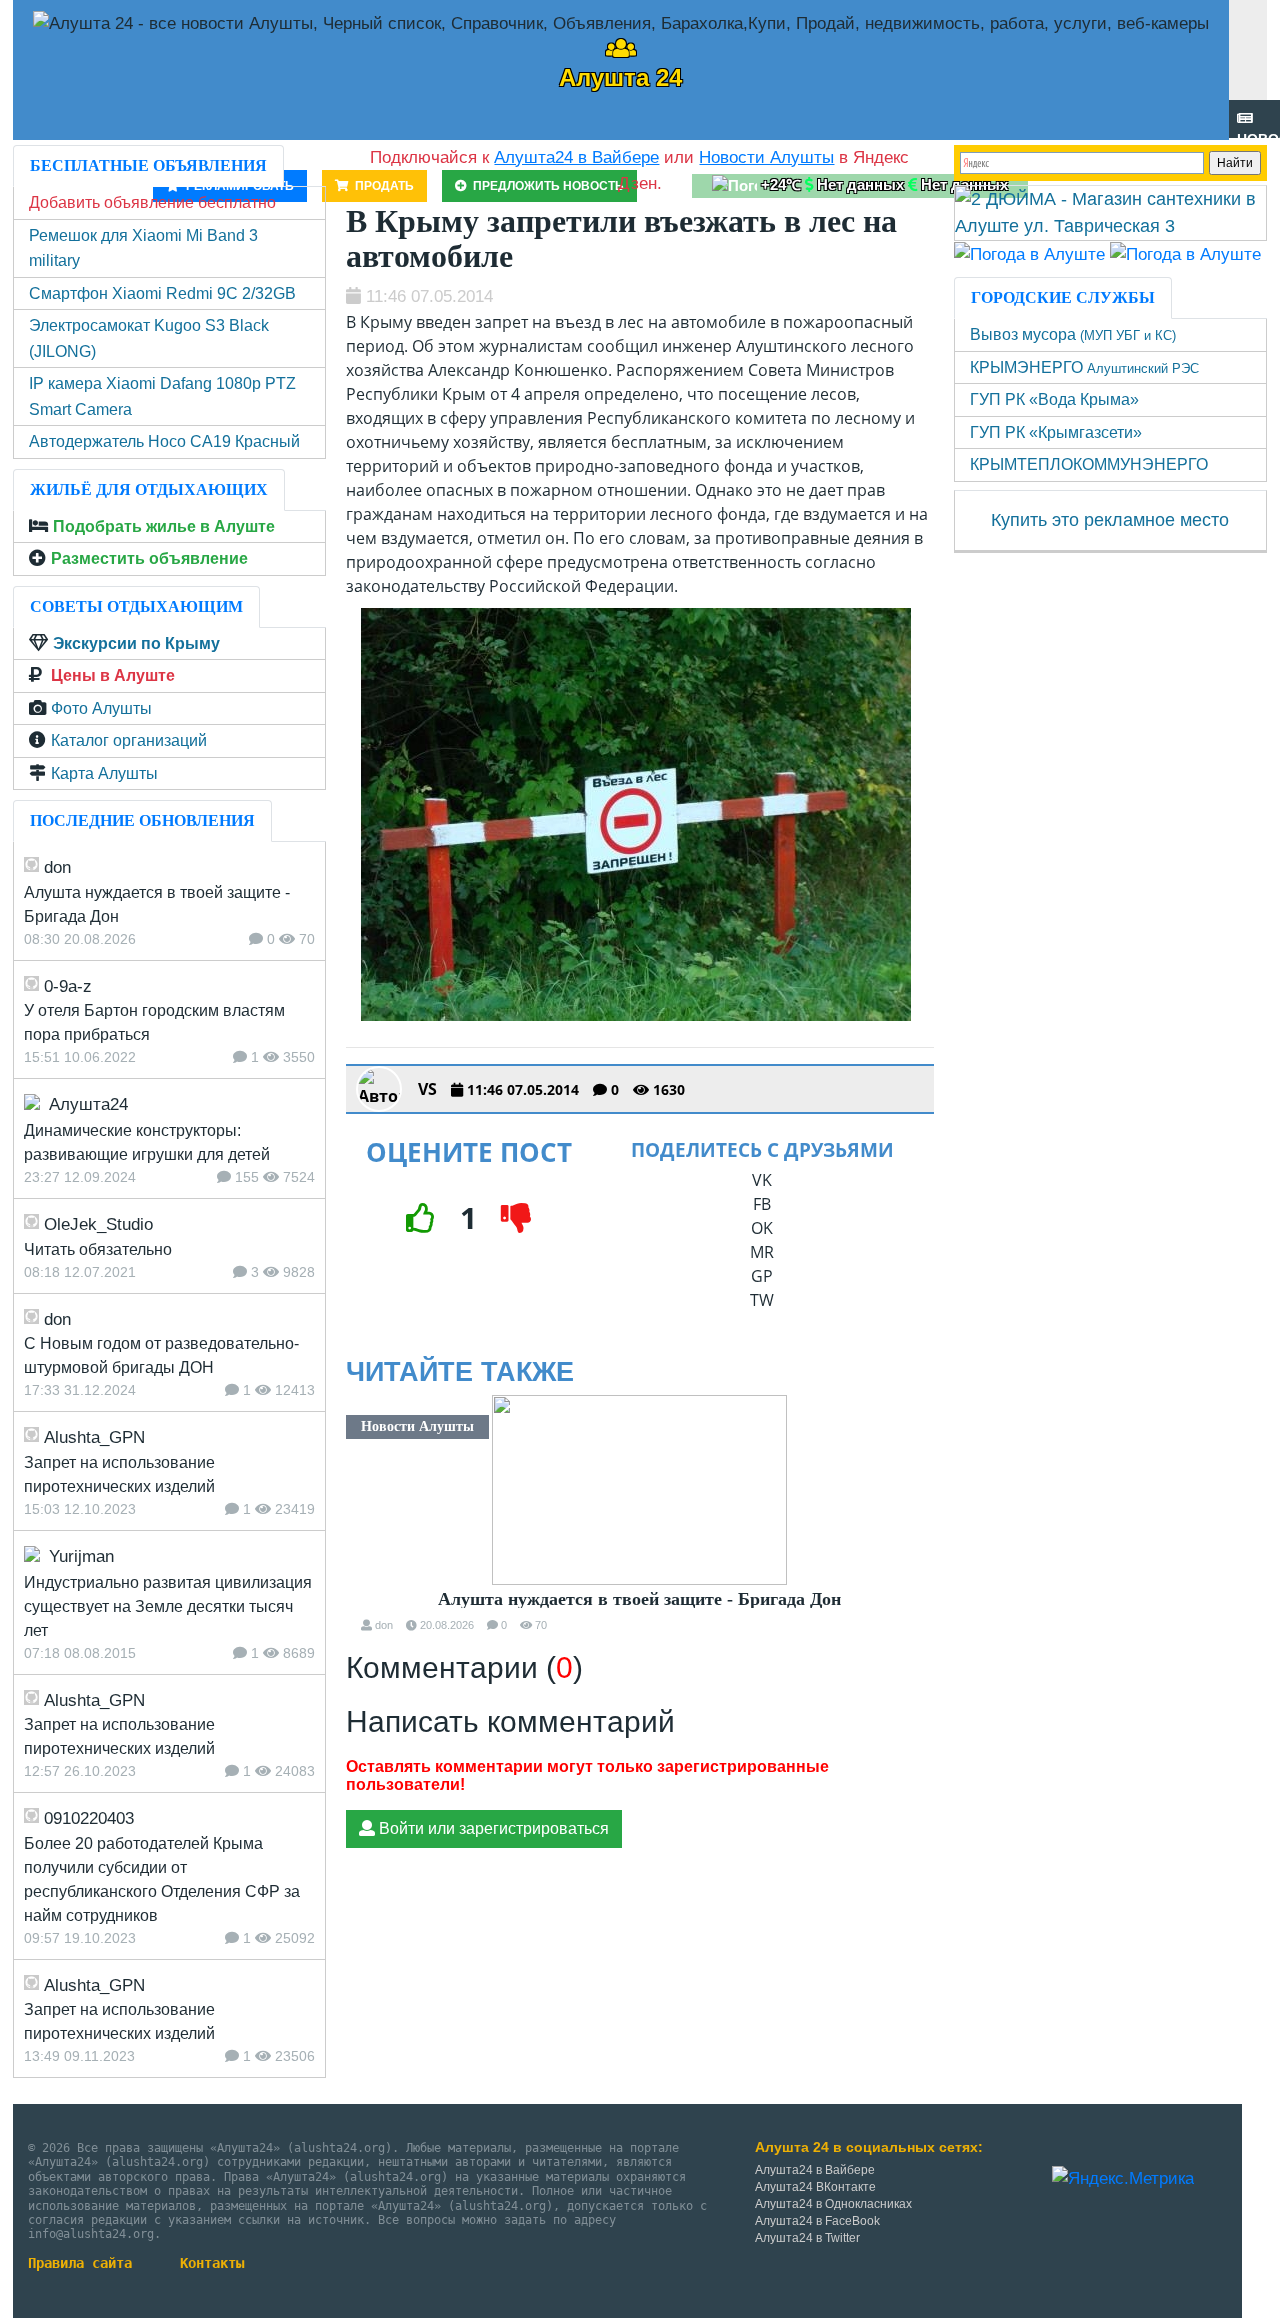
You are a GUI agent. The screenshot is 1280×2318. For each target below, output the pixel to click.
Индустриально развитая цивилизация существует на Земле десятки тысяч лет (168, 1606)
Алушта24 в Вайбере (815, 2170)
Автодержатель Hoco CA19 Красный (164, 441)
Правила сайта (80, 2263)
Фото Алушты (101, 708)
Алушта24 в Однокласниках (833, 2204)
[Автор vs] (379, 1089)
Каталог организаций (129, 740)
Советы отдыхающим (136, 606)
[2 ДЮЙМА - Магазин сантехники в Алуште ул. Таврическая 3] (1111, 212)
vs (427, 1089)
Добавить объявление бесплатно (152, 202)
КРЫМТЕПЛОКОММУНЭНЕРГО (1089, 464)
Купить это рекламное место (1110, 520)
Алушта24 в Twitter (807, 2238)
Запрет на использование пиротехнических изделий (119, 1474)
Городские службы (1063, 297)
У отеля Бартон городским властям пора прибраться (154, 1022)
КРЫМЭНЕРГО (1084, 367)
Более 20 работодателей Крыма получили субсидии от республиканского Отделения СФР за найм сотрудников (162, 1879)
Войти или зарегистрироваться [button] (492, 1828)
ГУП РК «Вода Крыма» (1054, 399)
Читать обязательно (98, 1249)
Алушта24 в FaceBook (817, 2221)
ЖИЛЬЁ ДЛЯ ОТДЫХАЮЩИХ (149, 489)
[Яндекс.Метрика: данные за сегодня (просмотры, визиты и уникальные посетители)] (1123, 2179)
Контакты (212, 2263)
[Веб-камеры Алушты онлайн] (1185, 253)
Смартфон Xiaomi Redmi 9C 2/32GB (162, 293)
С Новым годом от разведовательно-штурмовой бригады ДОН (161, 1355)
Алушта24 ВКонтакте (815, 2187)
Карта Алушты (104, 773)
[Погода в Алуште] (1029, 253)
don (384, 1625)
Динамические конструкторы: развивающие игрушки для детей (147, 1142)
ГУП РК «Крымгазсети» (1056, 432)
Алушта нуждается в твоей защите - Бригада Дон (639, 1599)
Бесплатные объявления (148, 165)
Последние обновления (142, 820)
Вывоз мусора (1073, 334)
